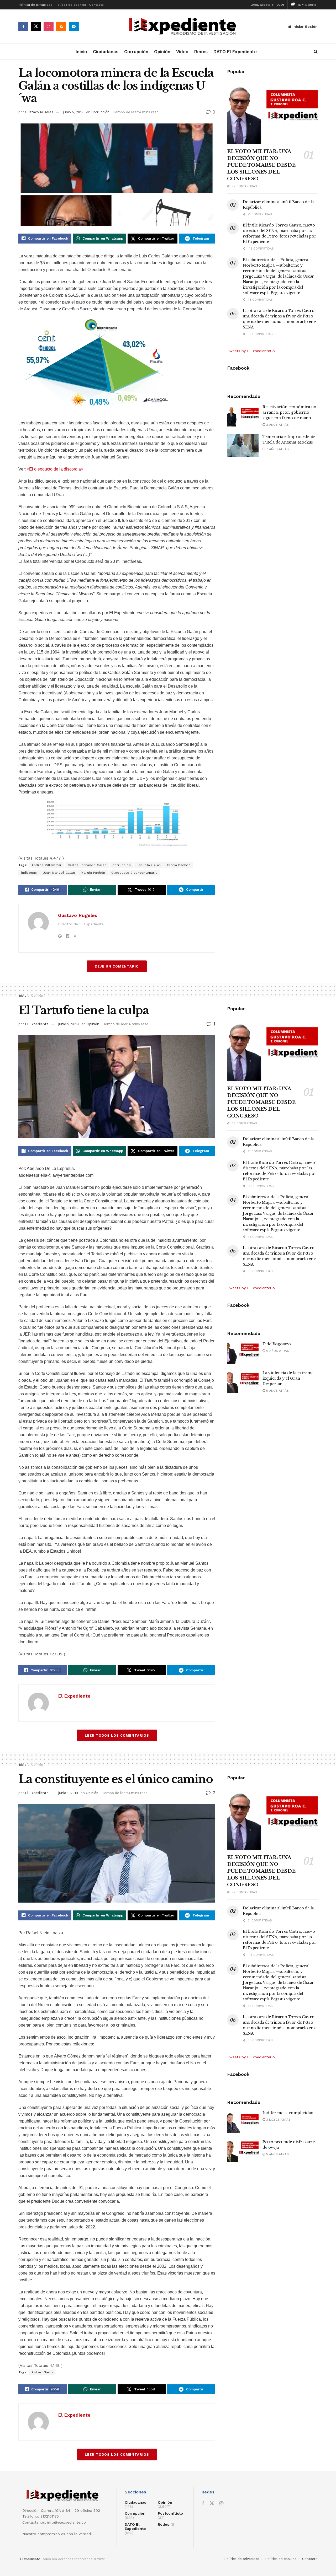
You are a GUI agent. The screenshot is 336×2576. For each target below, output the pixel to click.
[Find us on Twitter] (36, 26)
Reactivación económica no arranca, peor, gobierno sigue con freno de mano (289, 412)
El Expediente (37, 1024)
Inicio (81, 52)
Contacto (96, 5)
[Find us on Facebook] (23, 26)
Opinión (162, 52)
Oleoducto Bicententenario (135, 873)
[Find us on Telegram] (74, 26)
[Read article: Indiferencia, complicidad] (243, 2121)
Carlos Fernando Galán (87, 865)
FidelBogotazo (277, 1344)
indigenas (29, 873)
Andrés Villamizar (47, 865)
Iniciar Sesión (304, 26)
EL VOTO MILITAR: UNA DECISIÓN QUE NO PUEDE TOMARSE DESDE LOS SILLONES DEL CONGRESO (261, 165)
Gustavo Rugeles (39, 112)
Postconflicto (170, 2513)
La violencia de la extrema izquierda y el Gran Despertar (288, 1378)
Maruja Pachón (93, 873)
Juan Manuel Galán (59, 873)
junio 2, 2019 (69, 1024)
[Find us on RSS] (61, 26)
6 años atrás (277, 1351)
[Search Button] (316, 52)
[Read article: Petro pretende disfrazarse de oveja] (243, 2151)
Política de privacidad (35, 5)
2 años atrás (277, 425)
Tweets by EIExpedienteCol (251, 351)
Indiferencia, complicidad (288, 2113)
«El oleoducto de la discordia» (55, 469)
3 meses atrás (278, 2120)
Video (182, 52)
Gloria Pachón (179, 865)
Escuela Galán (149, 865)
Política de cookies (71, 5)
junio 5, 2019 (73, 112)
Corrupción (136, 52)
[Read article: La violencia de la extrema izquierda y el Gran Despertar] (243, 1381)
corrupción (122, 865)
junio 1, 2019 (68, 1793)
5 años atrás (277, 1391)
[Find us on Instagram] (49, 26)
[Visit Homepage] (184, 27)
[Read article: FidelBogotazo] (243, 1353)
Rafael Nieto (42, 2372)
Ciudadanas (106, 52)
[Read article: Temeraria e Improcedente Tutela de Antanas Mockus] (243, 445)
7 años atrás (277, 449)
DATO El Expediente (235, 52)
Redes (201, 52)
